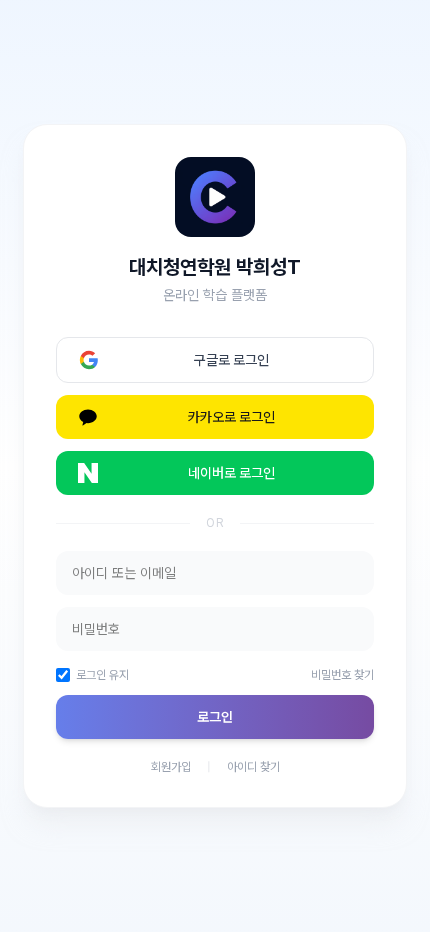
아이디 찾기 (253, 767)
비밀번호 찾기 (342, 675)
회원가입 (171, 767)
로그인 (215, 717)
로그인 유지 (102, 675)
